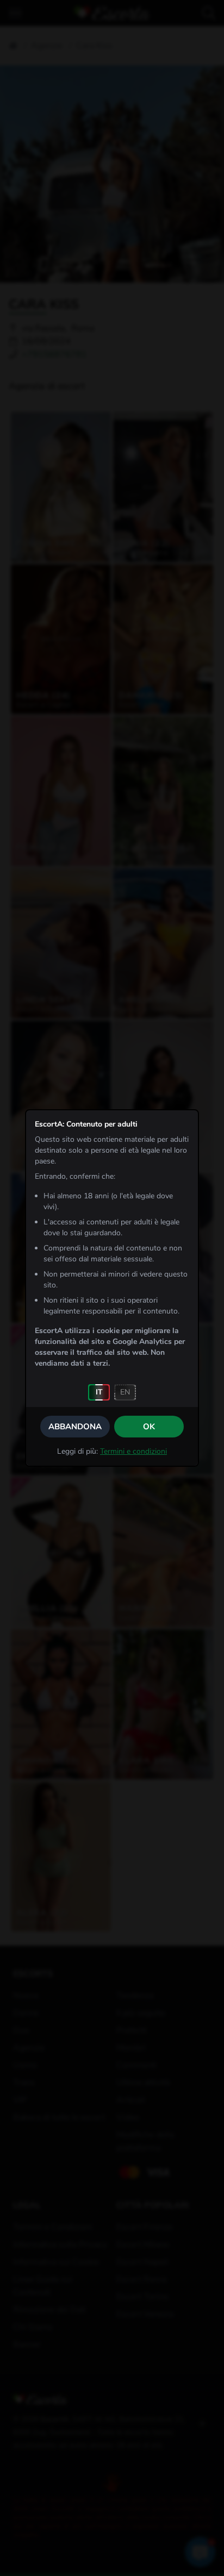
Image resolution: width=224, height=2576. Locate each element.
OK (149, 1427)
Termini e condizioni (133, 1451)
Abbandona (75, 1427)
